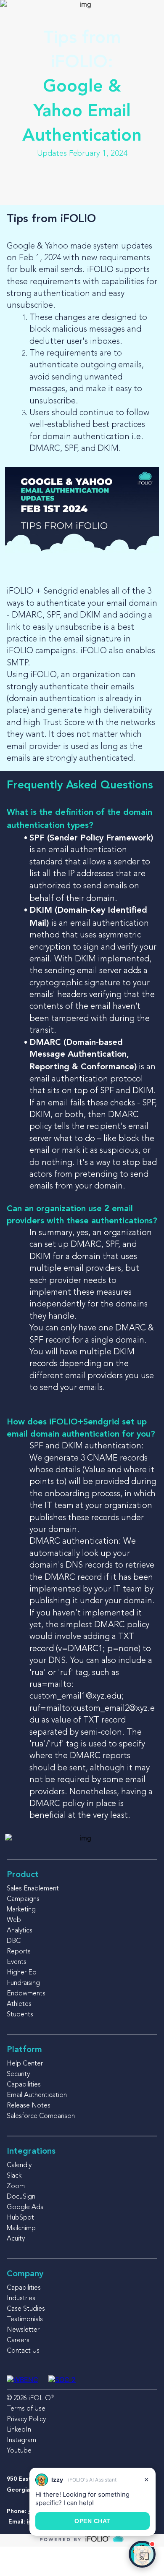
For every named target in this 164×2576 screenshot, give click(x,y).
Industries (21, 2299)
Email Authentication (37, 2095)
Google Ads (25, 2207)
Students (20, 2015)
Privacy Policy (26, 2419)
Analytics (20, 1931)
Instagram (21, 2440)
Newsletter (23, 2330)
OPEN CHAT (93, 2521)
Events (17, 1962)
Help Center (25, 2064)
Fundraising (23, 1983)
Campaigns (23, 1899)
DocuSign (21, 2197)
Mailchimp (21, 2228)
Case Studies (26, 2309)
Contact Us (23, 2351)
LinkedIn (19, 2430)
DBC (14, 1941)
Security (18, 2074)
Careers (18, 2340)
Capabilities (24, 2085)
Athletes (19, 2004)
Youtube (19, 2451)
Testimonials (25, 2319)
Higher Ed (22, 1973)
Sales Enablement (33, 1889)
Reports (19, 1952)
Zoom (16, 2186)
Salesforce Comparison (41, 2116)
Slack (14, 2176)
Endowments (26, 1994)
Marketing (21, 1910)
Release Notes (29, 2106)
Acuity (16, 2239)
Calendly (19, 2165)
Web (14, 1920)
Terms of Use (26, 2409)
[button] (142, 2554)
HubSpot (20, 2218)
